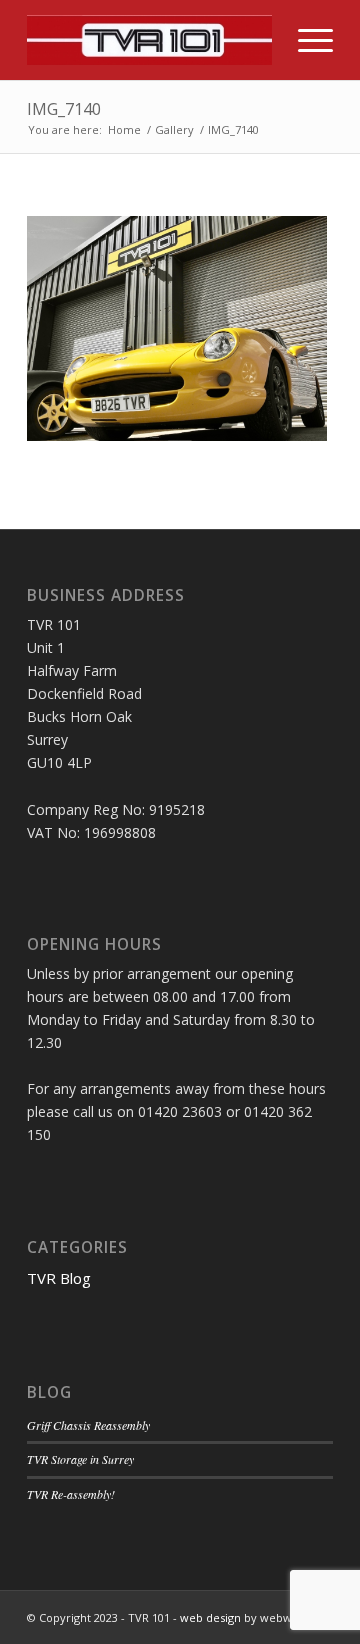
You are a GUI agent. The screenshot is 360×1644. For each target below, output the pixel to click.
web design (210, 1617)
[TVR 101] (149, 40)
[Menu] (305, 40)
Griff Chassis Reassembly (88, 1425)
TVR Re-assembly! (71, 1494)
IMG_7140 (64, 109)
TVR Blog (59, 1278)
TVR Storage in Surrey (80, 1459)
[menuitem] (305, 40)
